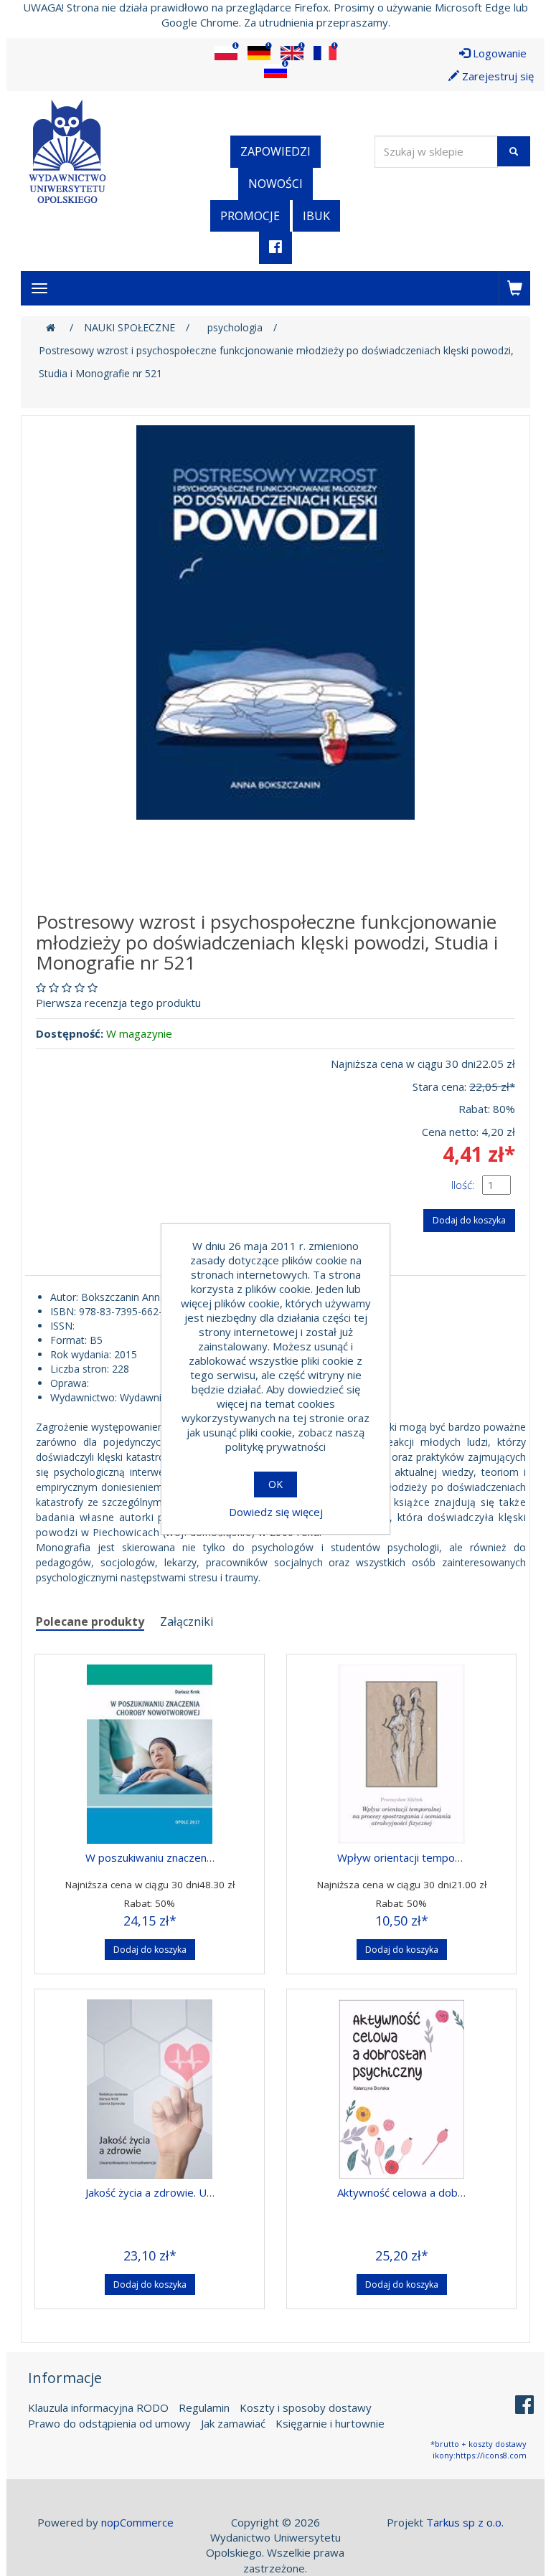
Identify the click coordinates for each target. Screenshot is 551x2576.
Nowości (275, 184)
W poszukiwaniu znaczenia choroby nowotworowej (211, 1857)
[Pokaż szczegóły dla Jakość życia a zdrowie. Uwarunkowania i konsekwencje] (150, 2085)
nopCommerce (137, 2522)
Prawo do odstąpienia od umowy (109, 2423)
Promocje (250, 216)
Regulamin (204, 2407)
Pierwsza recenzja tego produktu (118, 1003)
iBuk (316, 216)
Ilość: (463, 1185)
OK (275, 1484)
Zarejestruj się (496, 76)
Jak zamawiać (233, 2423)
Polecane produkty (90, 1621)
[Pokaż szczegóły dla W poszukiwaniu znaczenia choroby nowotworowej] (150, 1751)
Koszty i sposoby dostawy (306, 2407)
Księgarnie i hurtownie (330, 2423)
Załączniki (187, 1621)
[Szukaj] (514, 151)
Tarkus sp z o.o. (465, 2522)
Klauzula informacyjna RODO (98, 2407)
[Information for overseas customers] (226, 53)
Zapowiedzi (275, 151)
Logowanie (498, 53)
